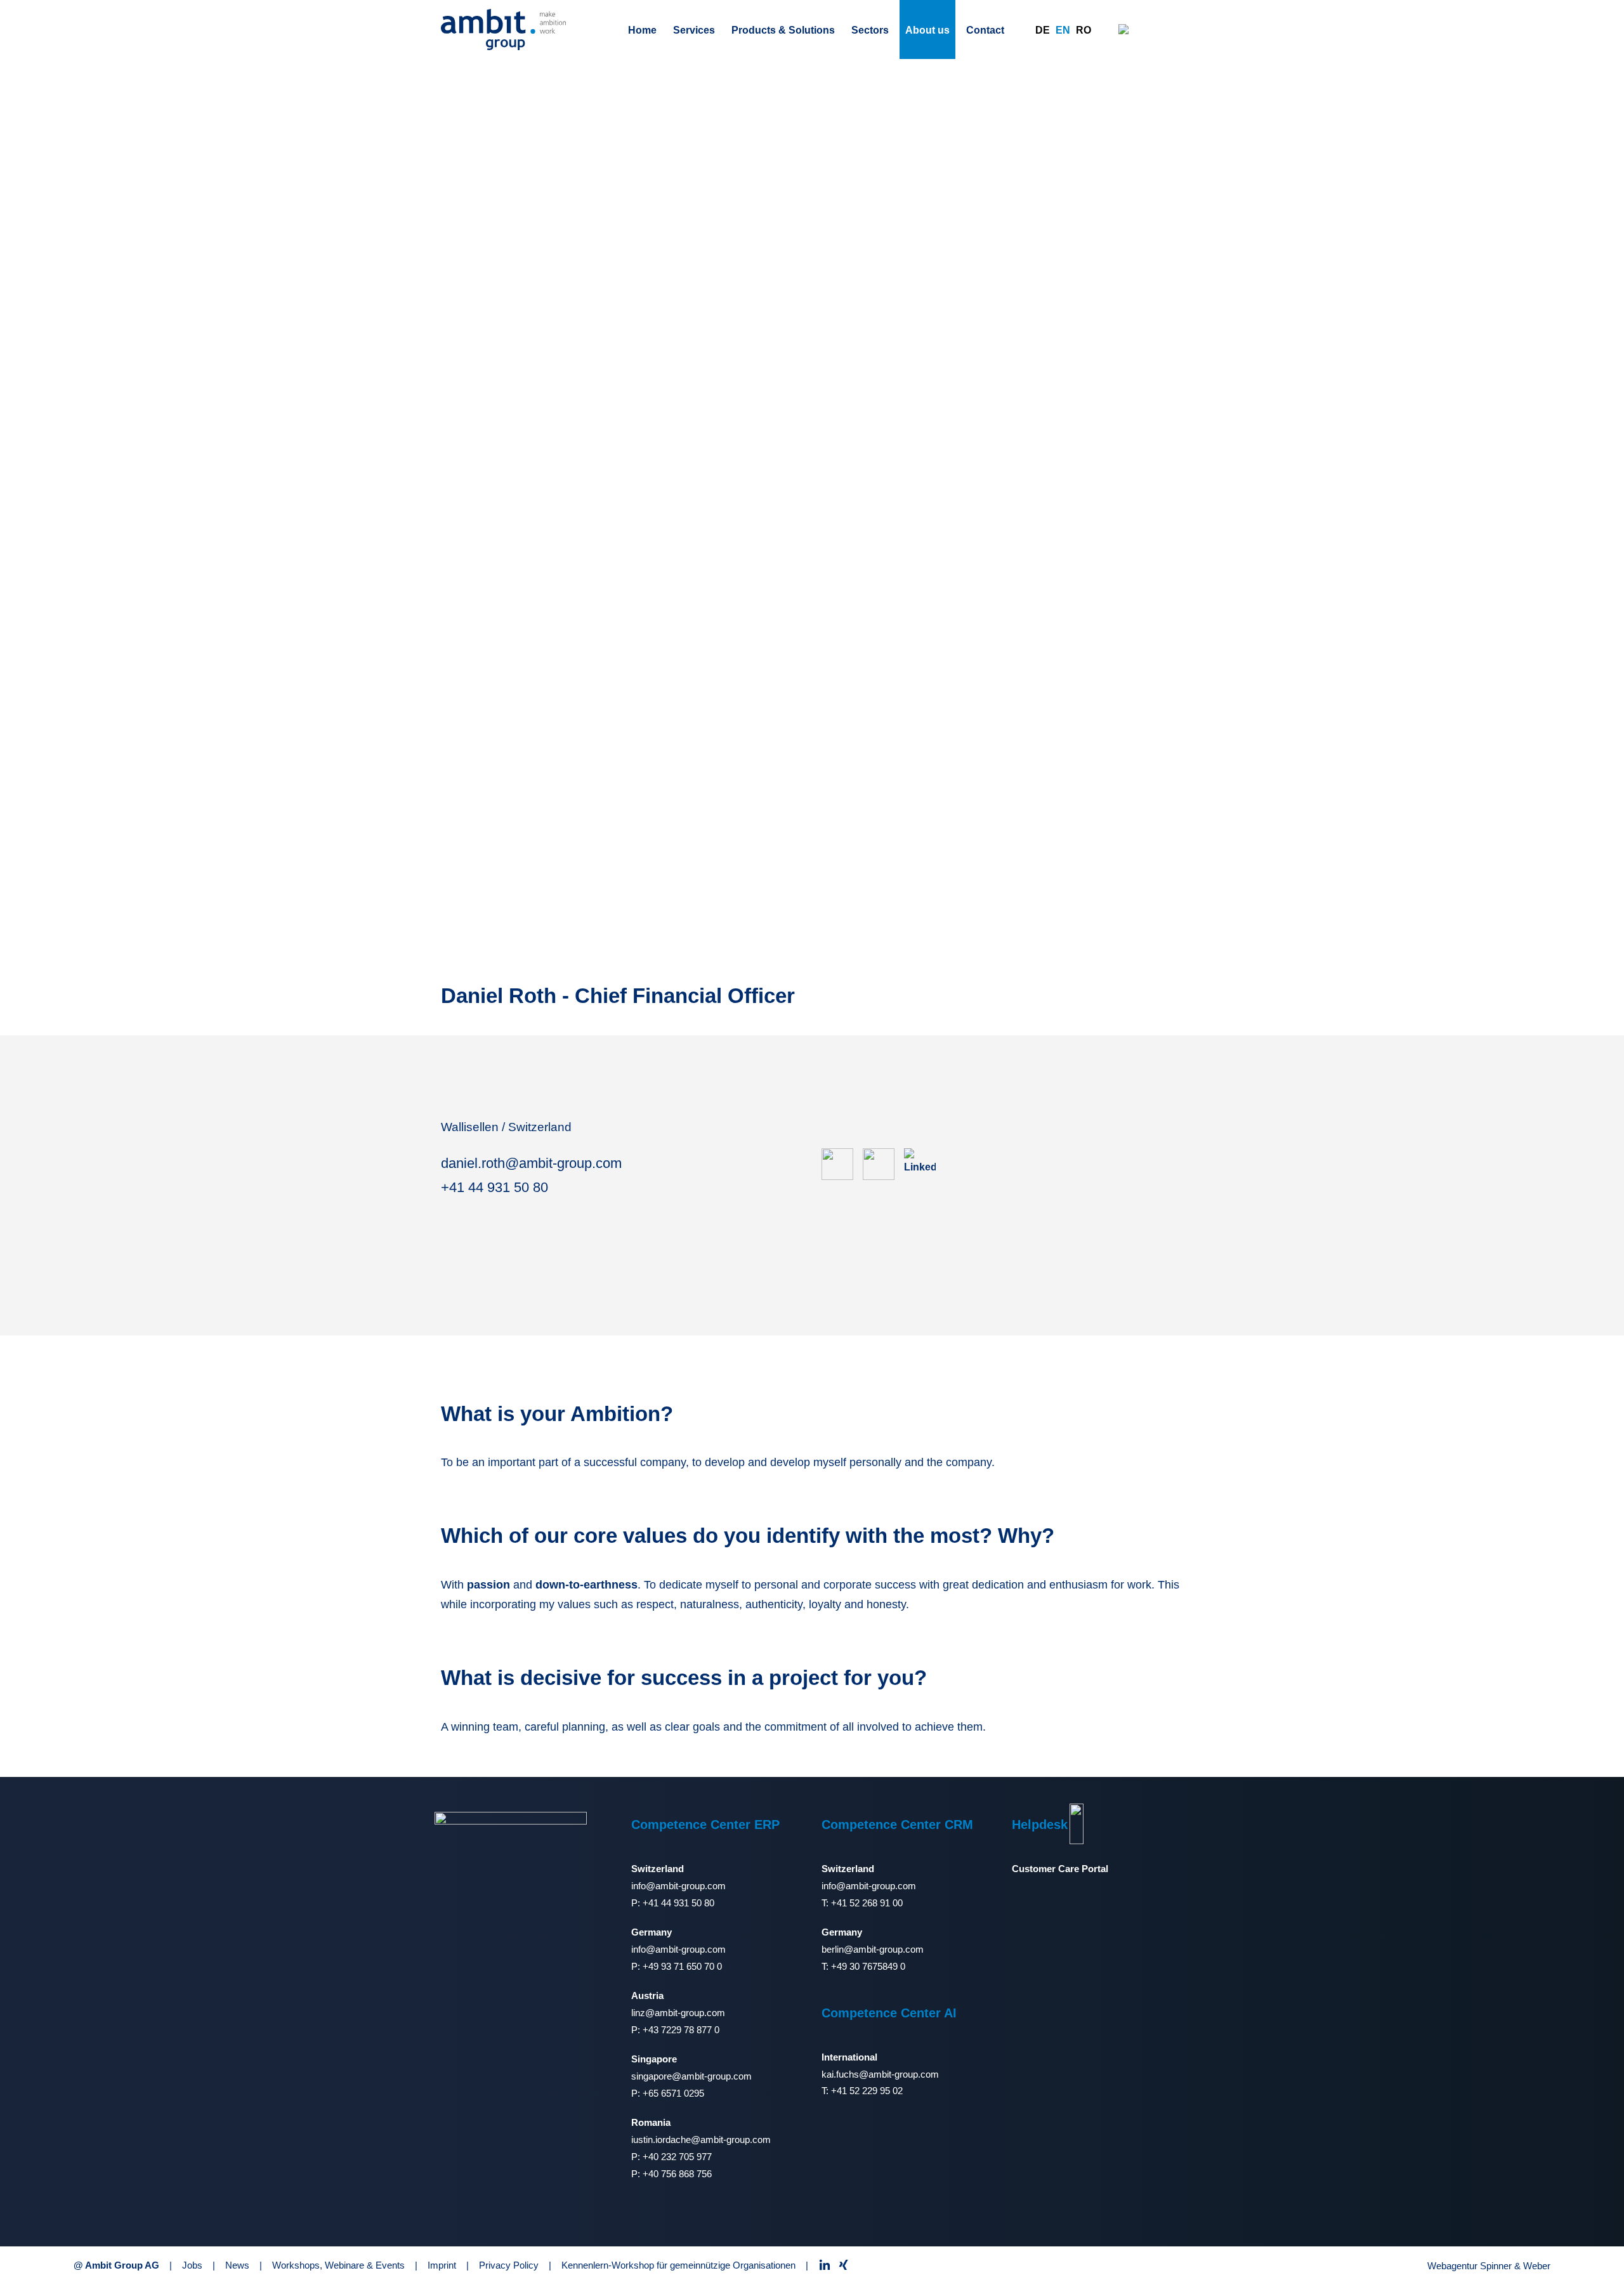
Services (694, 30)
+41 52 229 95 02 (867, 2091)
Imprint (442, 2265)
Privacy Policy (509, 2265)
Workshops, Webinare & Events (338, 2265)
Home (642, 30)
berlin (833, 1949)
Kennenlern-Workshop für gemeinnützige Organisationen (678, 2265)
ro (1084, 30)
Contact (985, 30)
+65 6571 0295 (673, 2093)
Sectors (870, 30)
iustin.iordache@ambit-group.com (701, 2140)
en (1063, 30)
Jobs (192, 2265)
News (237, 2265)
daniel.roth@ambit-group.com (531, 1163)
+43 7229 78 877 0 (681, 2030)
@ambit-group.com (884, 1949)
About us (927, 30)
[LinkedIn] (925, 1164)
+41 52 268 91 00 (867, 1903)
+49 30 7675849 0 (868, 1966)
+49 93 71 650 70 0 (682, 1966)
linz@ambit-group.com (678, 2013)
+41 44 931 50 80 (494, 1187)
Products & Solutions (783, 30)
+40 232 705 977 (677, 2157)
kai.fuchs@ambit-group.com (880, 2074)
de (1043, 30)
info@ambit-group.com (678, 1886)
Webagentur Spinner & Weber (1489, 2266)
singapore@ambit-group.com (691, 2076)
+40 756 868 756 (677, 2174)
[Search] (1124, 29)
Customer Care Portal (1060, 1869)
